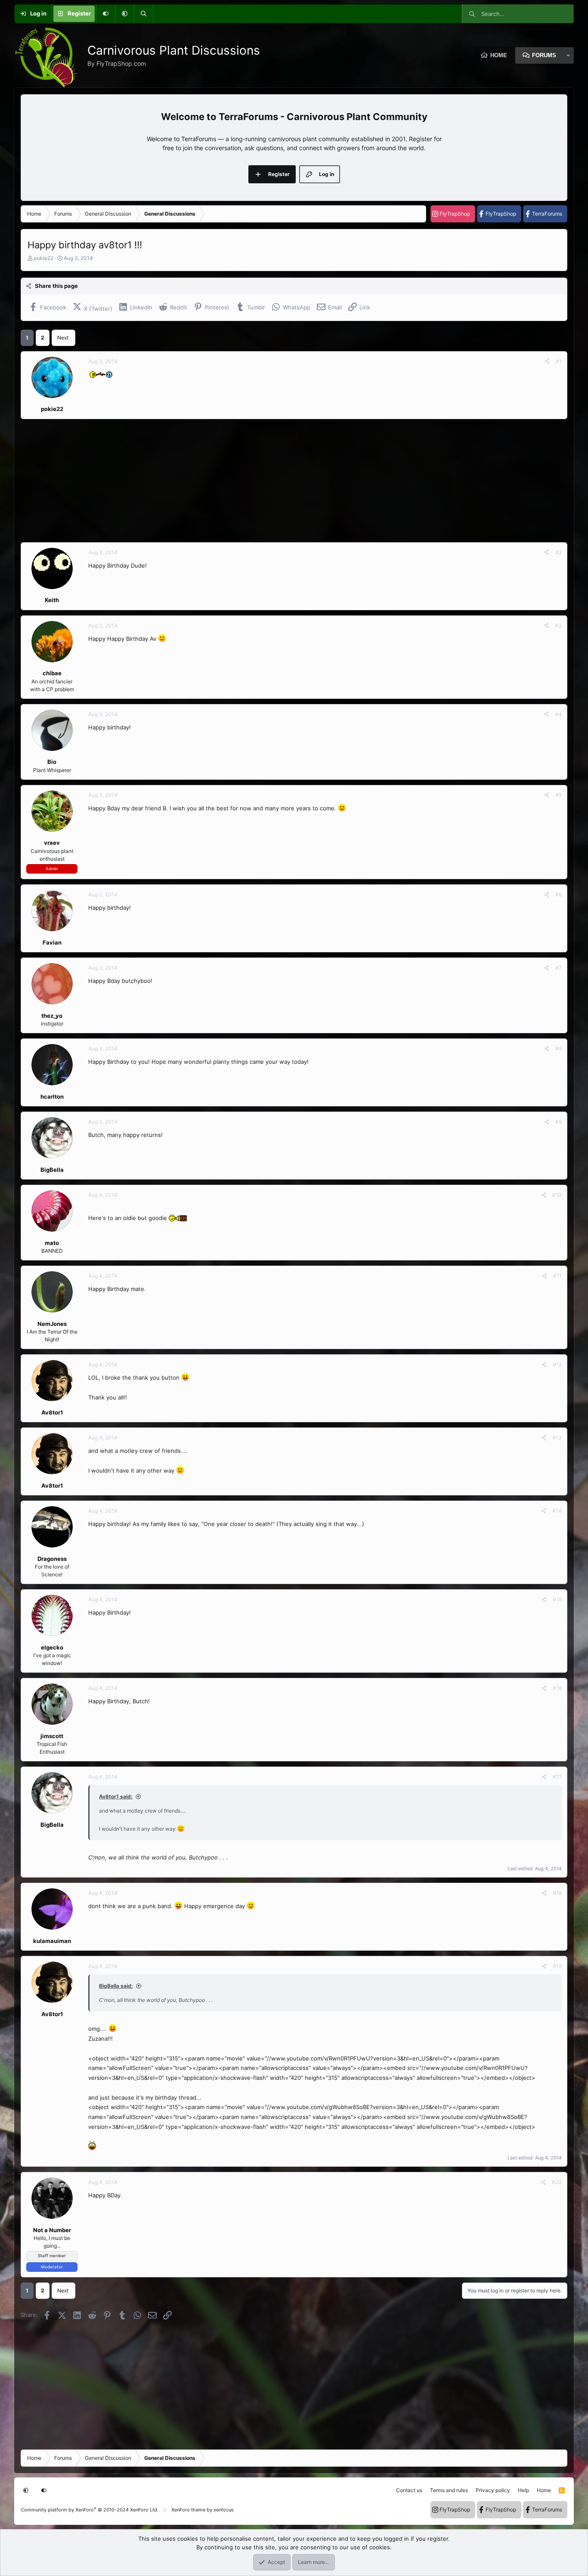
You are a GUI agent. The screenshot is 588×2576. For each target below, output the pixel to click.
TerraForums (547, 214)
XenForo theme (188, 2510)
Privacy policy (493, 2490)
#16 (557, 1688)
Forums (544, 55)
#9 (559, 1122)
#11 (557, 1276)
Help (523, 2490)
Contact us (409, 2490)
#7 (559, 968)
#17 (557, 1777)
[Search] (143, 14)
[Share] (547, 361)
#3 (558, 625)
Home (499, 55)
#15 (557, 1599)
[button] (124, 14)
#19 (557, 1966)
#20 (557, 2182)
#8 (559, 1049)
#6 (559, 894)
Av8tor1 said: (116, 1796)
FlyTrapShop (455, 214)
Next (63, 338)
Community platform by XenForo (90, 2510)
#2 (559, 552)
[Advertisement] (279, 481)
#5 (559, 795)
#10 (557, 1195)
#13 (557, 1438)
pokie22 (44, 258)
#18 (557, 1893)
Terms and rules (449, 2490)
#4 (558, 714)
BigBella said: (116, 1986)
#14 (557, 1511)
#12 (557, 1364)
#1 (559, 361)
